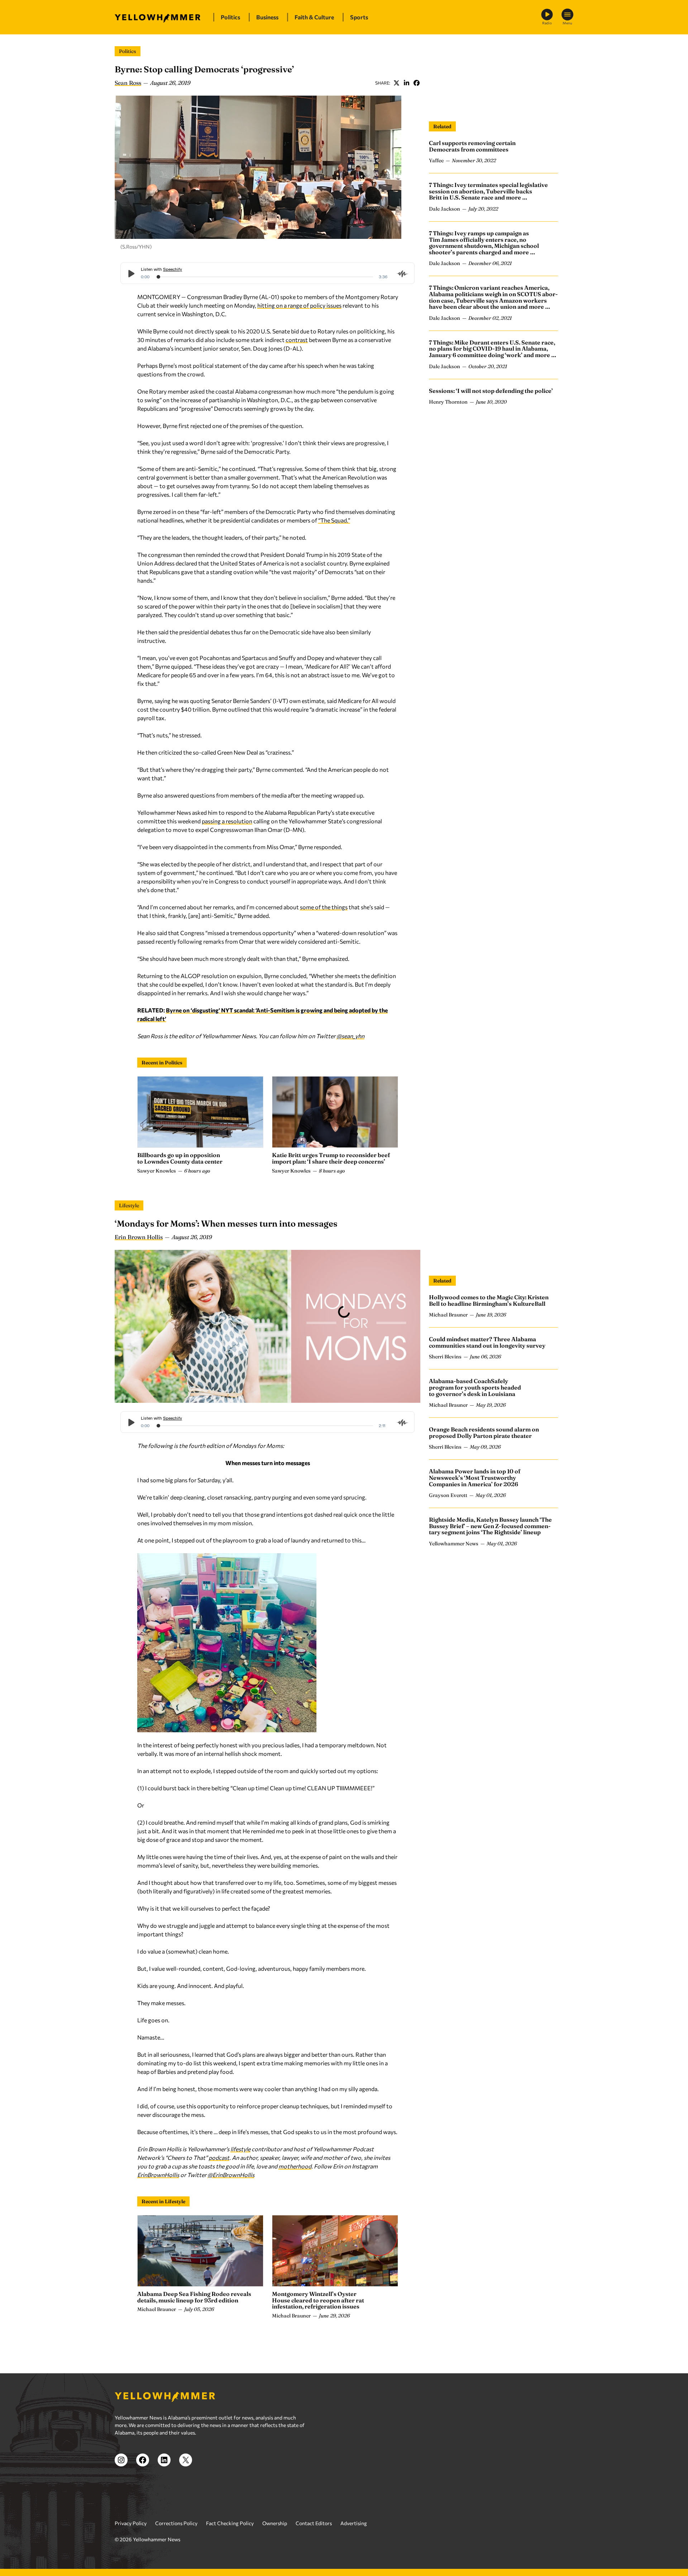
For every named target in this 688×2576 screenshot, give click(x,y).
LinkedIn (406, 83)
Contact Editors (314, 2523)
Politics (128, 51)
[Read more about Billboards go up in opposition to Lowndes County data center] (200, 1112)
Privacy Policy (131, 2523)
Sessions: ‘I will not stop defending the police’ (491, 391)
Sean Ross (128, 83)
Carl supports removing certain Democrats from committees (472, 146)
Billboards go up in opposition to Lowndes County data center (180, 1158)
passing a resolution (227, 821)
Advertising (354, 2523)
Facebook (416, 83)
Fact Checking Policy (230, 2523)
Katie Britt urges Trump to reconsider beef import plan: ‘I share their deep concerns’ (331, 1158)
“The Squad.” (334, 520)
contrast (297, 340)
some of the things (324, 907)
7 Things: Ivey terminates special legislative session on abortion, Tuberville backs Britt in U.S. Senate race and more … (488, 191)
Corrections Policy (176, 2523)
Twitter (396, 83)
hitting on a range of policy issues (299, 305)
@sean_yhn (350, 1036)
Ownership (275, 2523)
